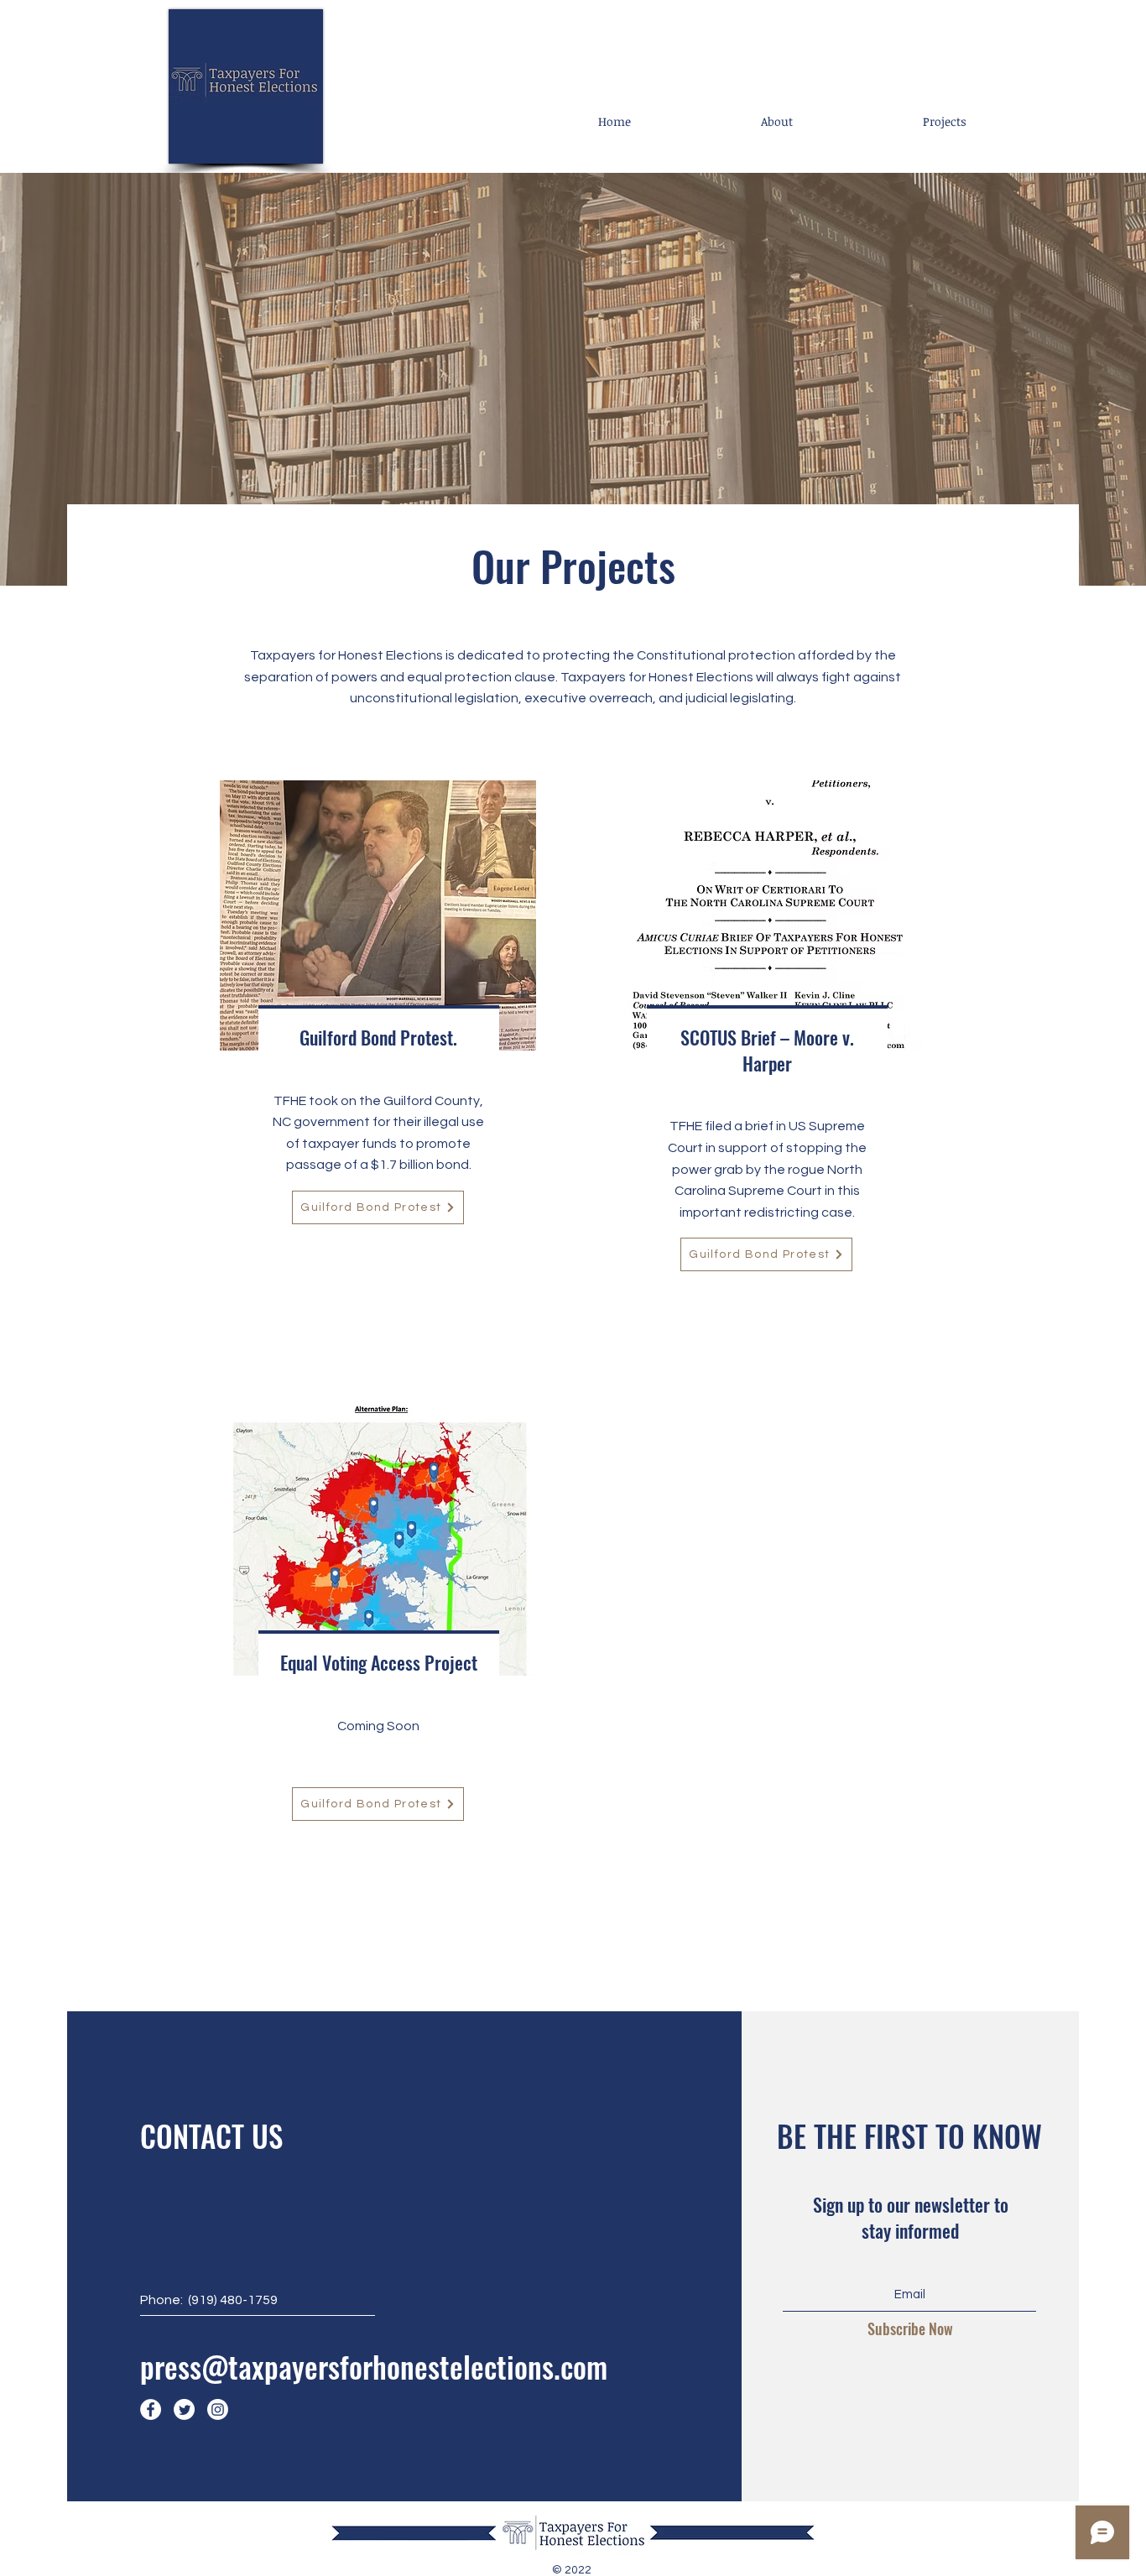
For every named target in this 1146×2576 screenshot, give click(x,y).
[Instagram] (218, 2409)
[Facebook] (151, 2409)
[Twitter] (184, 2409)
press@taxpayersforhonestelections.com (374, 2366)
